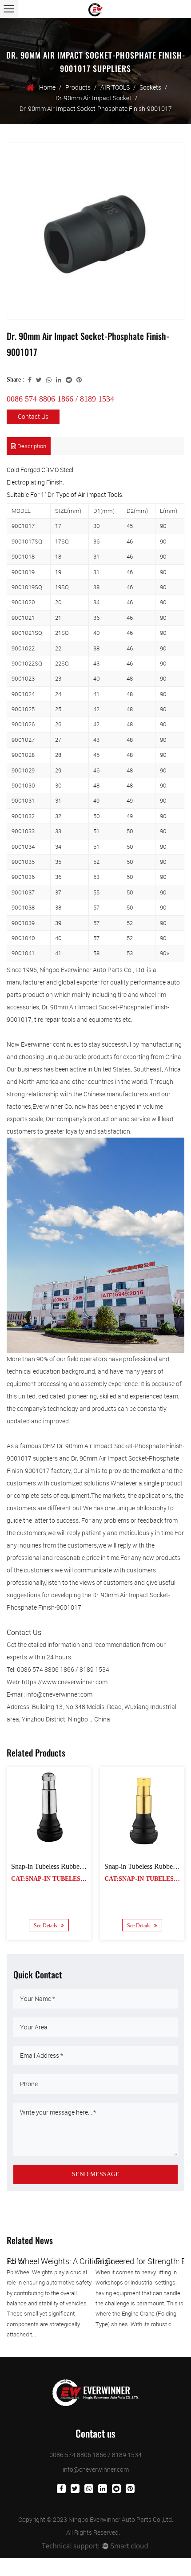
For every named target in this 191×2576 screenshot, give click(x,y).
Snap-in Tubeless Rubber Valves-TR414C (70, 1866)
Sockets (150, 87)
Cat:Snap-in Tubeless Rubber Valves (74, 1879)
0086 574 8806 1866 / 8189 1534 (60, 399)
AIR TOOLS (115, 87)
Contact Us (33, 416)
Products (78, 87)
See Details (46, 1926)
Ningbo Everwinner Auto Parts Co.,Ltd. (121, 2519)
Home (47, 87)
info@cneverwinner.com (96, 2469)
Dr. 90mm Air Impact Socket (94, 98)
